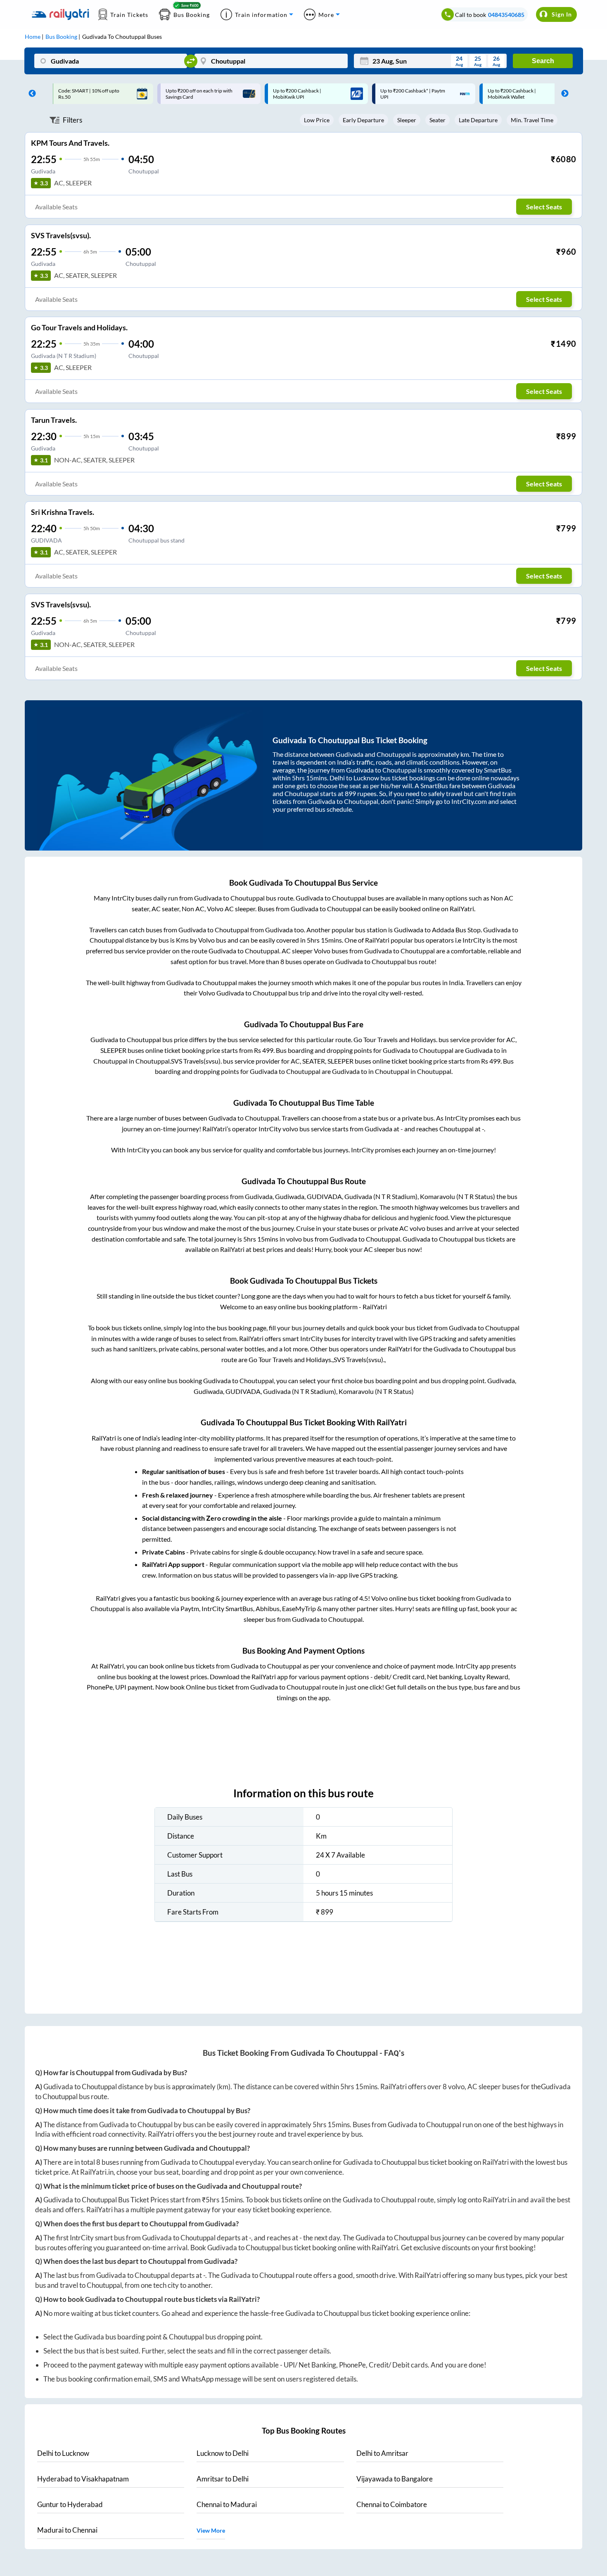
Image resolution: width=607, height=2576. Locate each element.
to (63, 2453)
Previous (30, 94)
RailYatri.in (97, 2172)
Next (563, 94)
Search (543, 61)
